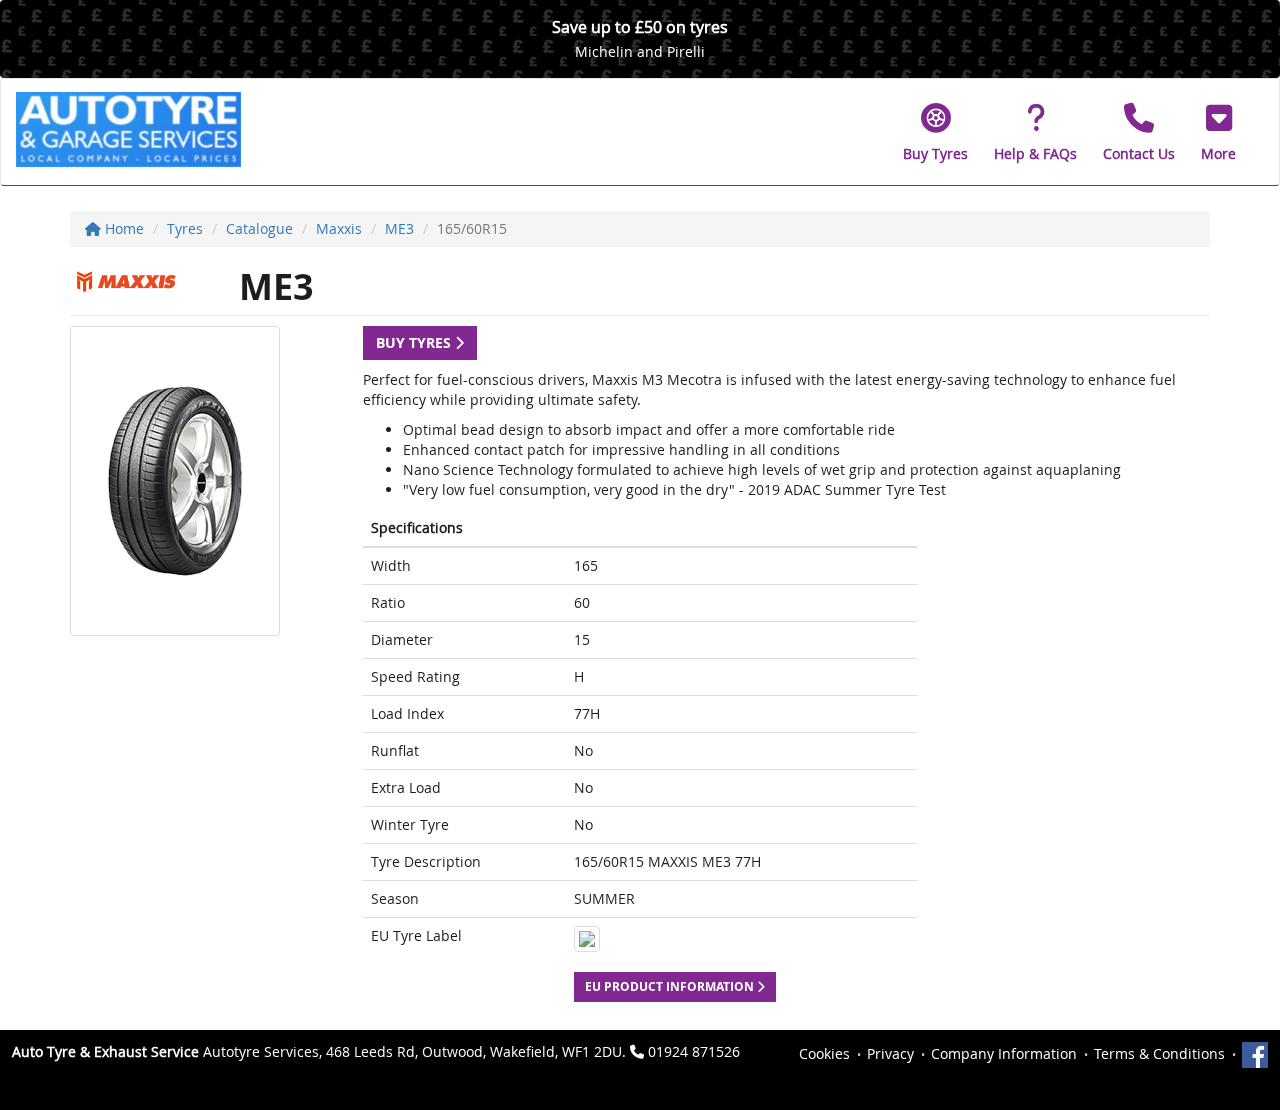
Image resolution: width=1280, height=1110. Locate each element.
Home (122, 228)
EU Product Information (671, 986)
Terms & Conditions (1159, 1053)
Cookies (824, 1053)
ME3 (399, 228)
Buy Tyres (415, 342)
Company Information (1004, 1053)
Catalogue (259, 228)
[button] (1218, 132)
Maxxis (339, 228)
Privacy (890, 1053)
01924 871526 (694, 1051)
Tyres (185, 228)
